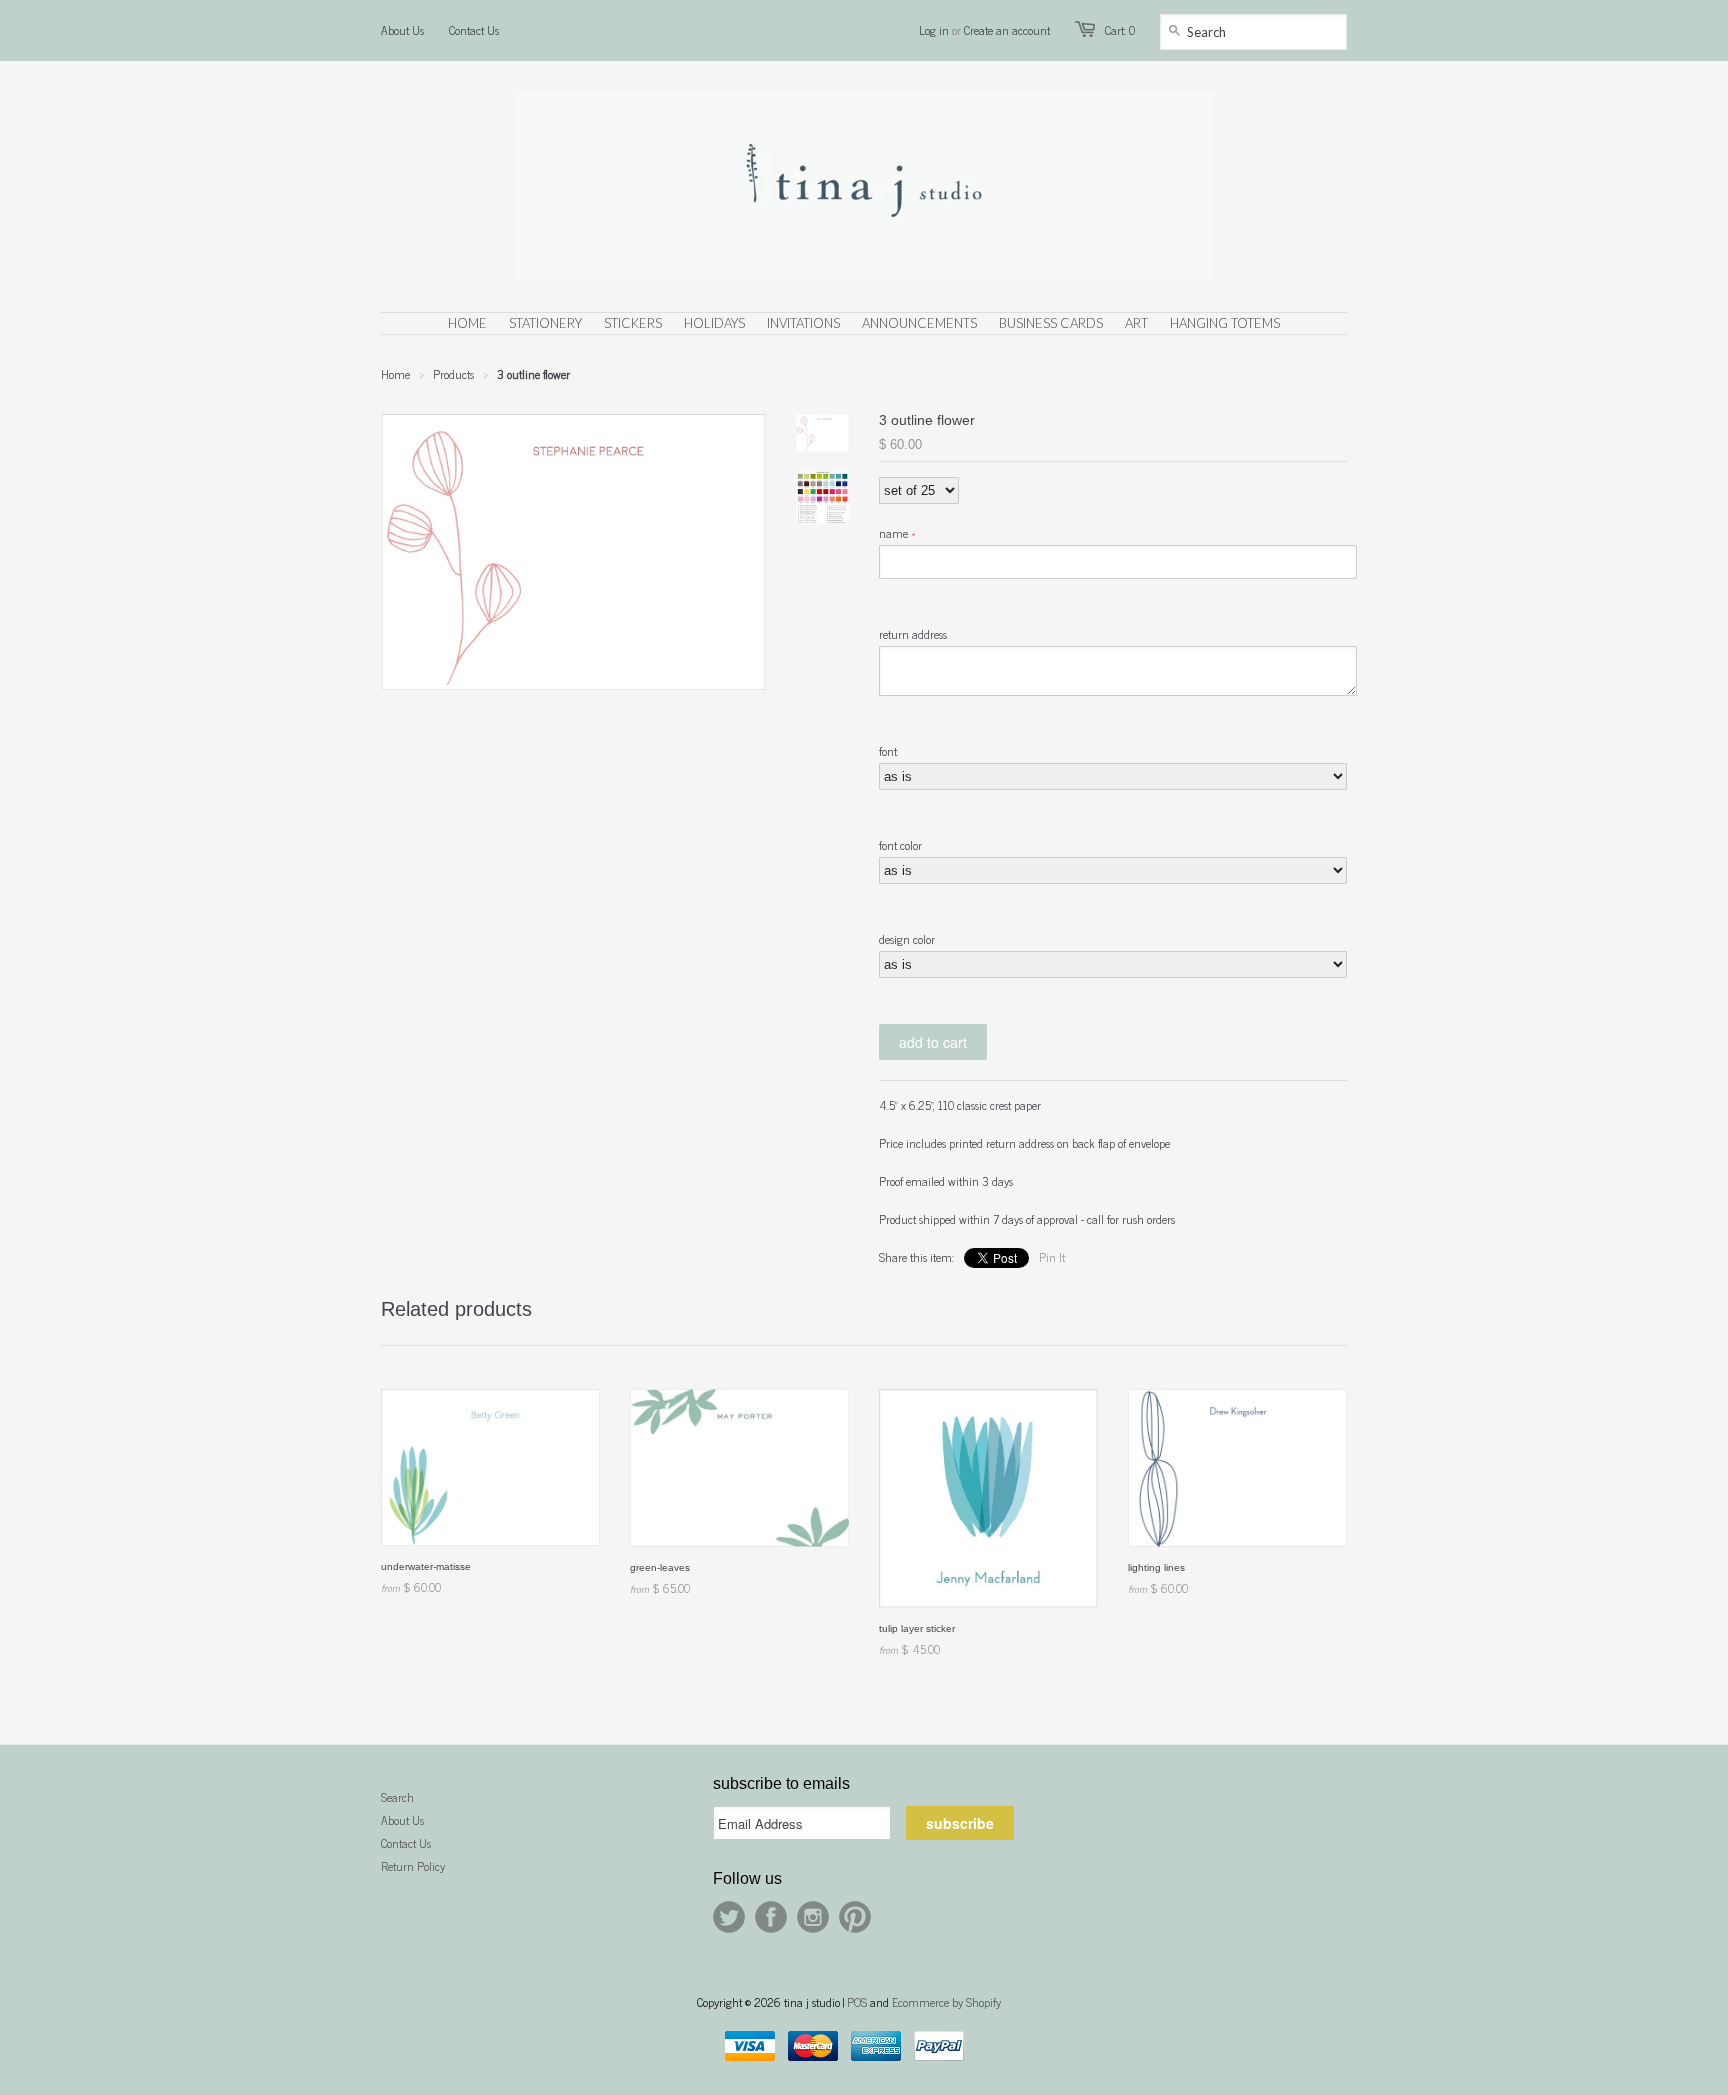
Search (397, 1797)
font (888, 751)
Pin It (1052, 1257)
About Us (402, 30)
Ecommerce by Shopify (946, 2002)
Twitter (729, 1917)
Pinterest (855, 1917)
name (893, 533)
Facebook (771, 1917)
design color (907, 939)
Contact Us (474, 30)
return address (913, 634)
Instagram (813, 1917)
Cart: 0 (1120, 30)
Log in (934, 30)
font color (900, 845)
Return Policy (413, 1866)
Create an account (1007, 30)
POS (857, 2002)
